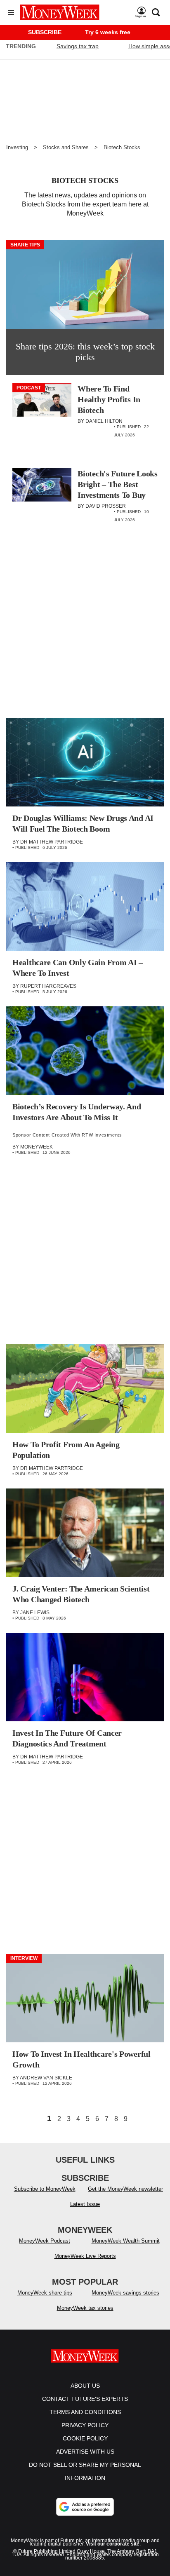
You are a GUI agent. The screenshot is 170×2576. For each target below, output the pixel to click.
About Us (85, 2386)
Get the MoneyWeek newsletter (125, 2189)
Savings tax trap (78, 46)
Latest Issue (85, 2204)
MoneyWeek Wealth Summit (126, 2241)
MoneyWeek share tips (45, 2293)
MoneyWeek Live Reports (85, 2256)
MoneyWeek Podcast (45, 2241)
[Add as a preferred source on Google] (85, 2507)
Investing (17, 147)
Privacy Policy (85, 2425)
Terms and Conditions (85, 2412)
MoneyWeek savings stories (125, 2293)
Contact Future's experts (85, 2399)
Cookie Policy (85, 2438)
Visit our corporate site (113, 2544)
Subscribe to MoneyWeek (45, 2189)
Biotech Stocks (122, 147)
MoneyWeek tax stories (85, 2308)
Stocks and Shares (66, 147)
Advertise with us (85, 2452)
